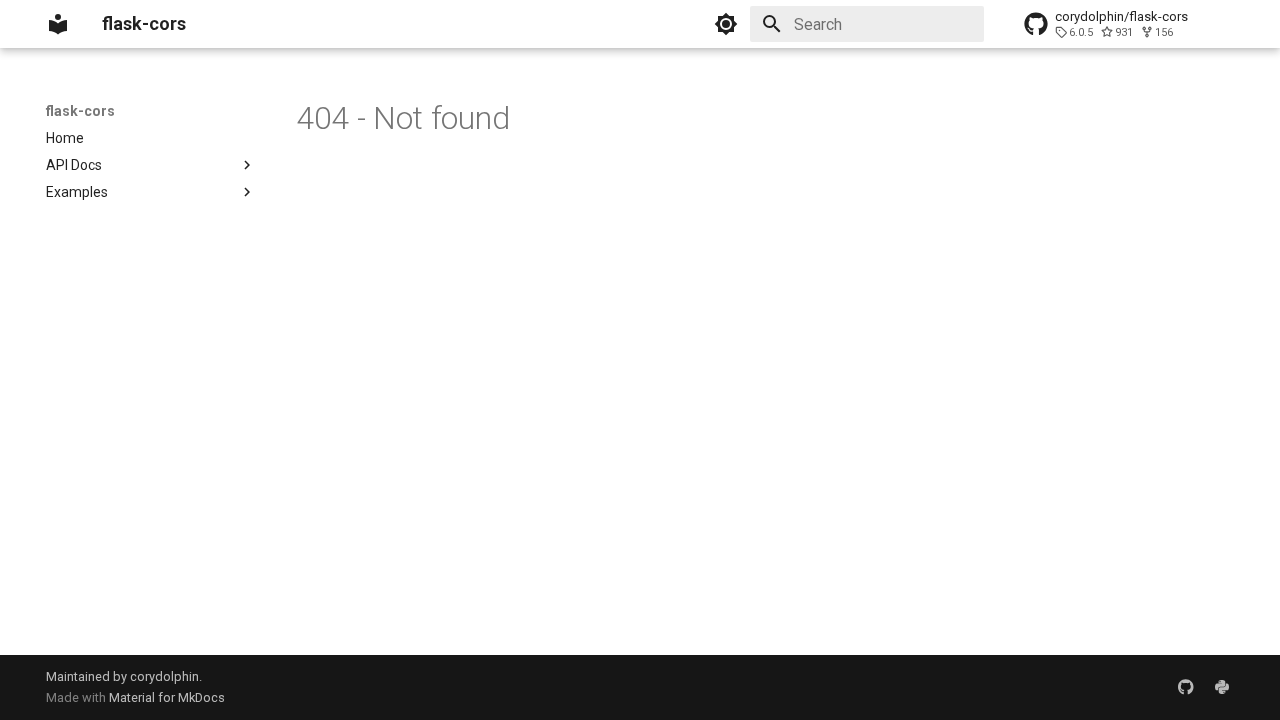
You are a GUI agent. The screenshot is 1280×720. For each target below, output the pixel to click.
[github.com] (1186, 687)
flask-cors (80, 111)
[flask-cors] (58, 24)
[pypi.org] (1222, 687)
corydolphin (164, 676)
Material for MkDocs (167, 697)
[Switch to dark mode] (726, 24)
